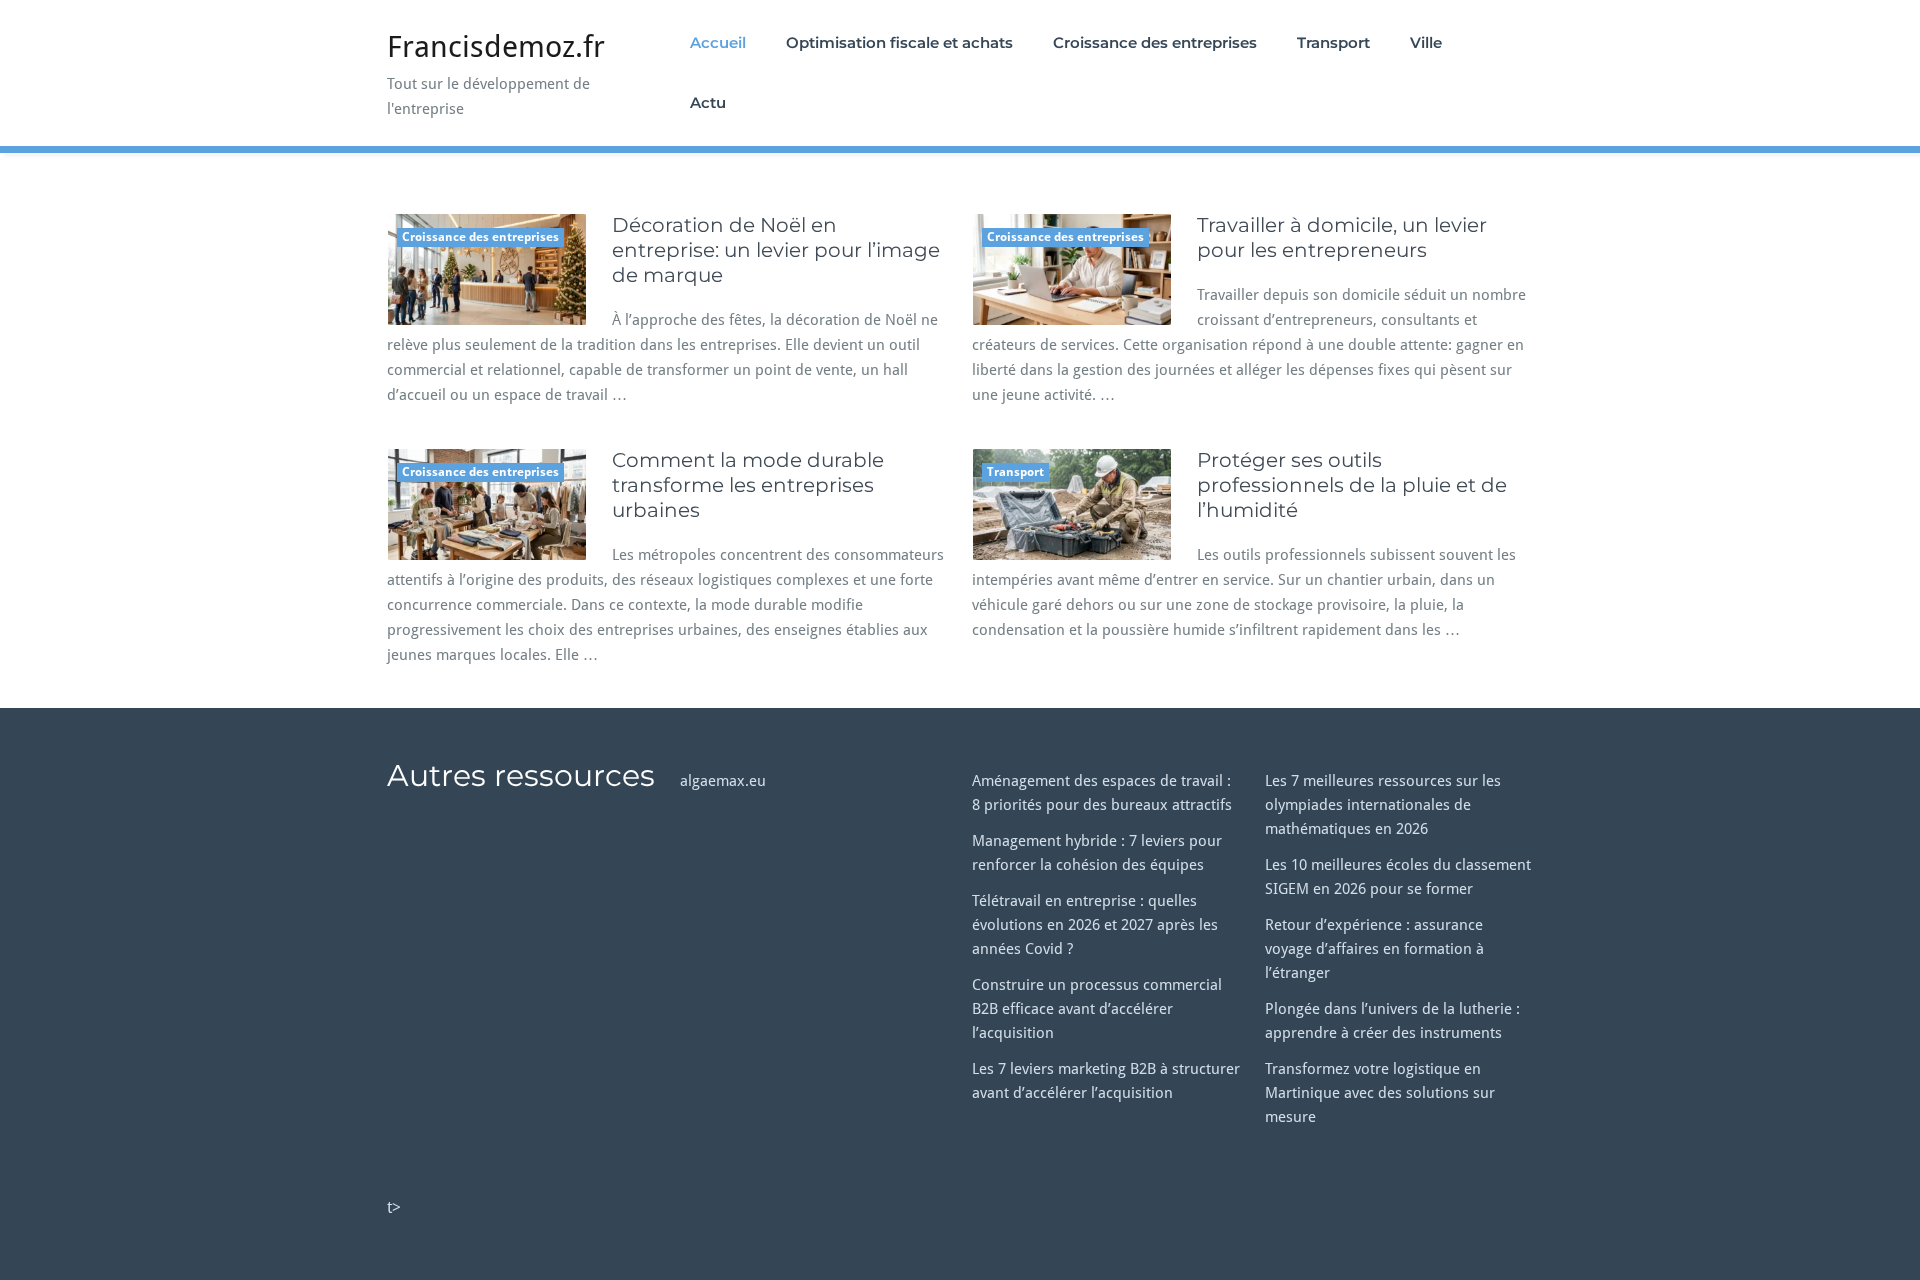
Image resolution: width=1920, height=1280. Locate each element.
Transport (1333, 42)
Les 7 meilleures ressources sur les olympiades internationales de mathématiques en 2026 (1383, 805)
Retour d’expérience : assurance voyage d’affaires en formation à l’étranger (1374, 949)
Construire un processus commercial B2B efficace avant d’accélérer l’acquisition (1097, 1009)
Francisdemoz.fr (496, 46)
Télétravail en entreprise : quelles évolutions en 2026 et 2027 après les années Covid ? (1095, 925)
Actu (708, 102)
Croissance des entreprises (1155, 42)
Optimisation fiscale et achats (899, 42)
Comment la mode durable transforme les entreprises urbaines (748, 485)
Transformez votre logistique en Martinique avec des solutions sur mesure (1380, 1093)
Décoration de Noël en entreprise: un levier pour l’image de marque (776, 250)
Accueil (718, 42)
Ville (1426, 42)
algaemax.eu (723, 781)
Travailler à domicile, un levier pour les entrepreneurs (1342, 237)
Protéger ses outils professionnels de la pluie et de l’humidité (1352, 485)
